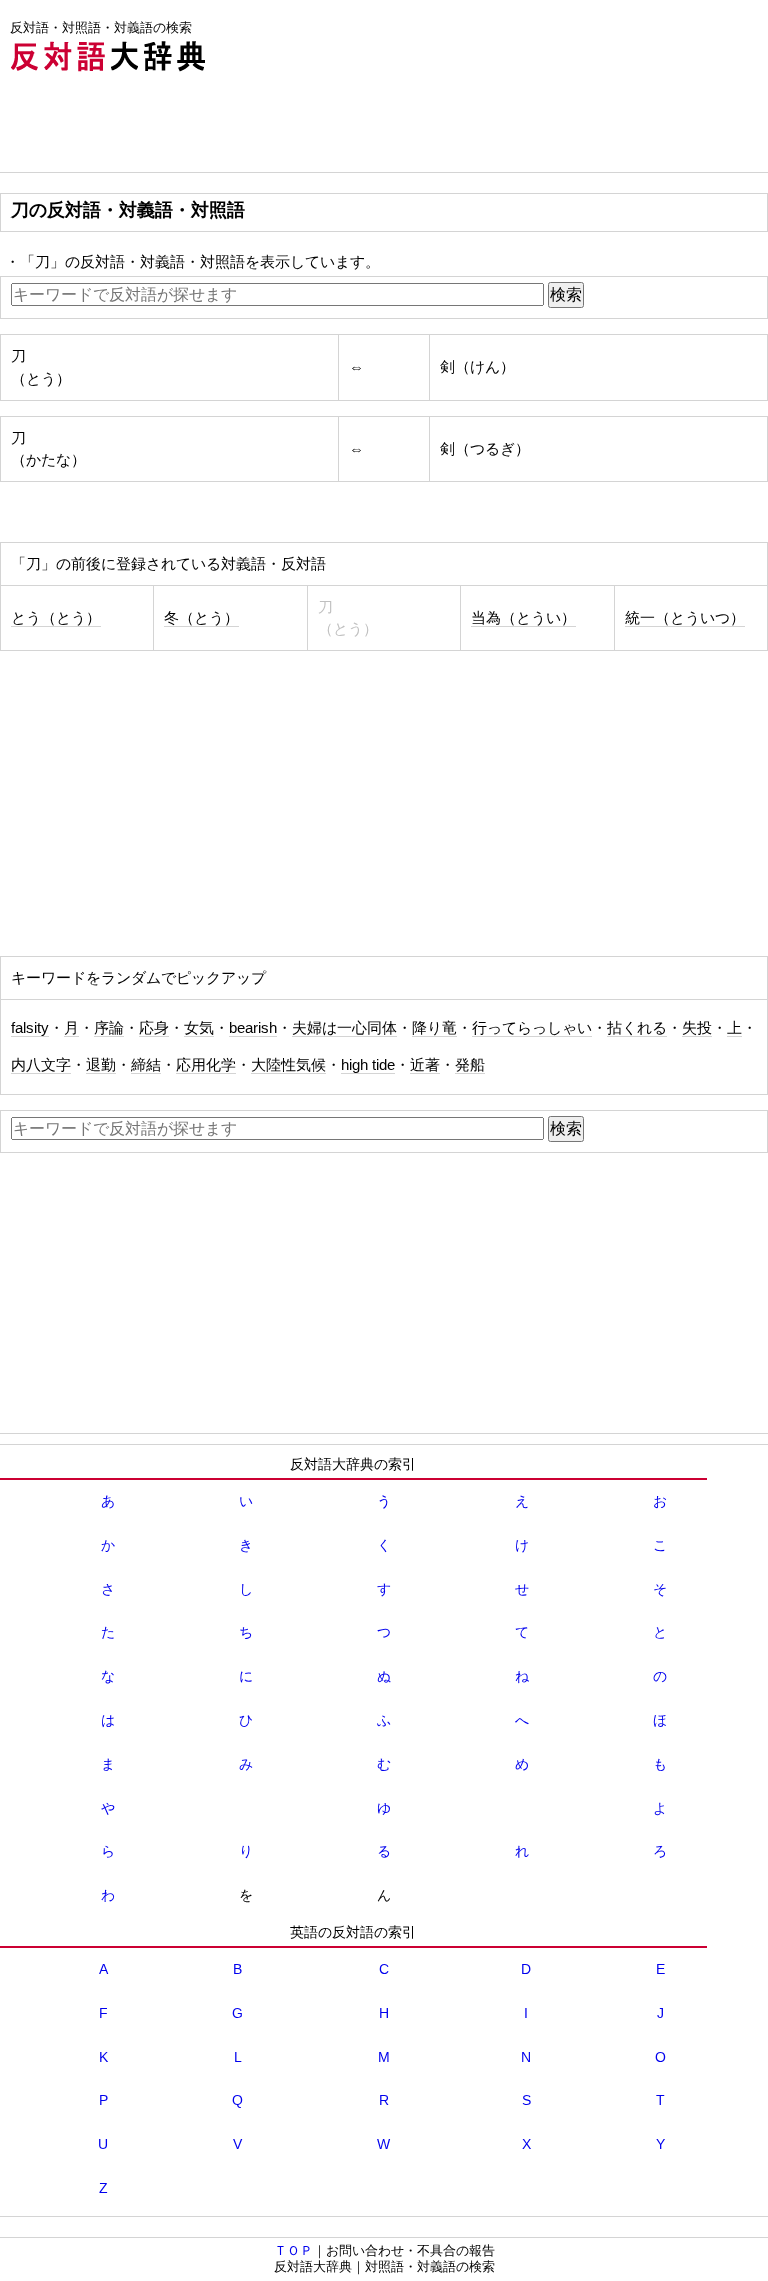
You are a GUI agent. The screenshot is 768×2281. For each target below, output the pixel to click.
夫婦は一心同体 (344, 1028)
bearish (253, 1028)
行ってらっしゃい (532, 1028)
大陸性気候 (288, 1065)
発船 (470, 1065)
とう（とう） (56, 618)
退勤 (101, 1065)
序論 (109, 1028)
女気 (199, 1028)
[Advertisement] (364, 127)
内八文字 (41, 1065)
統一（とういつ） (685, 618)
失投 (697, 1028)
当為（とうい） (523, 618)
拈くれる (637, 1028)
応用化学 (206, 1065)
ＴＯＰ (293, 2250)
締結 (146, 1065)
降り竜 (434, 1028)
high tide (368, 1065)
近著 (425, 1065)
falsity (30, 1028)
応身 (154, 1028)
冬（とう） (201, 618)
